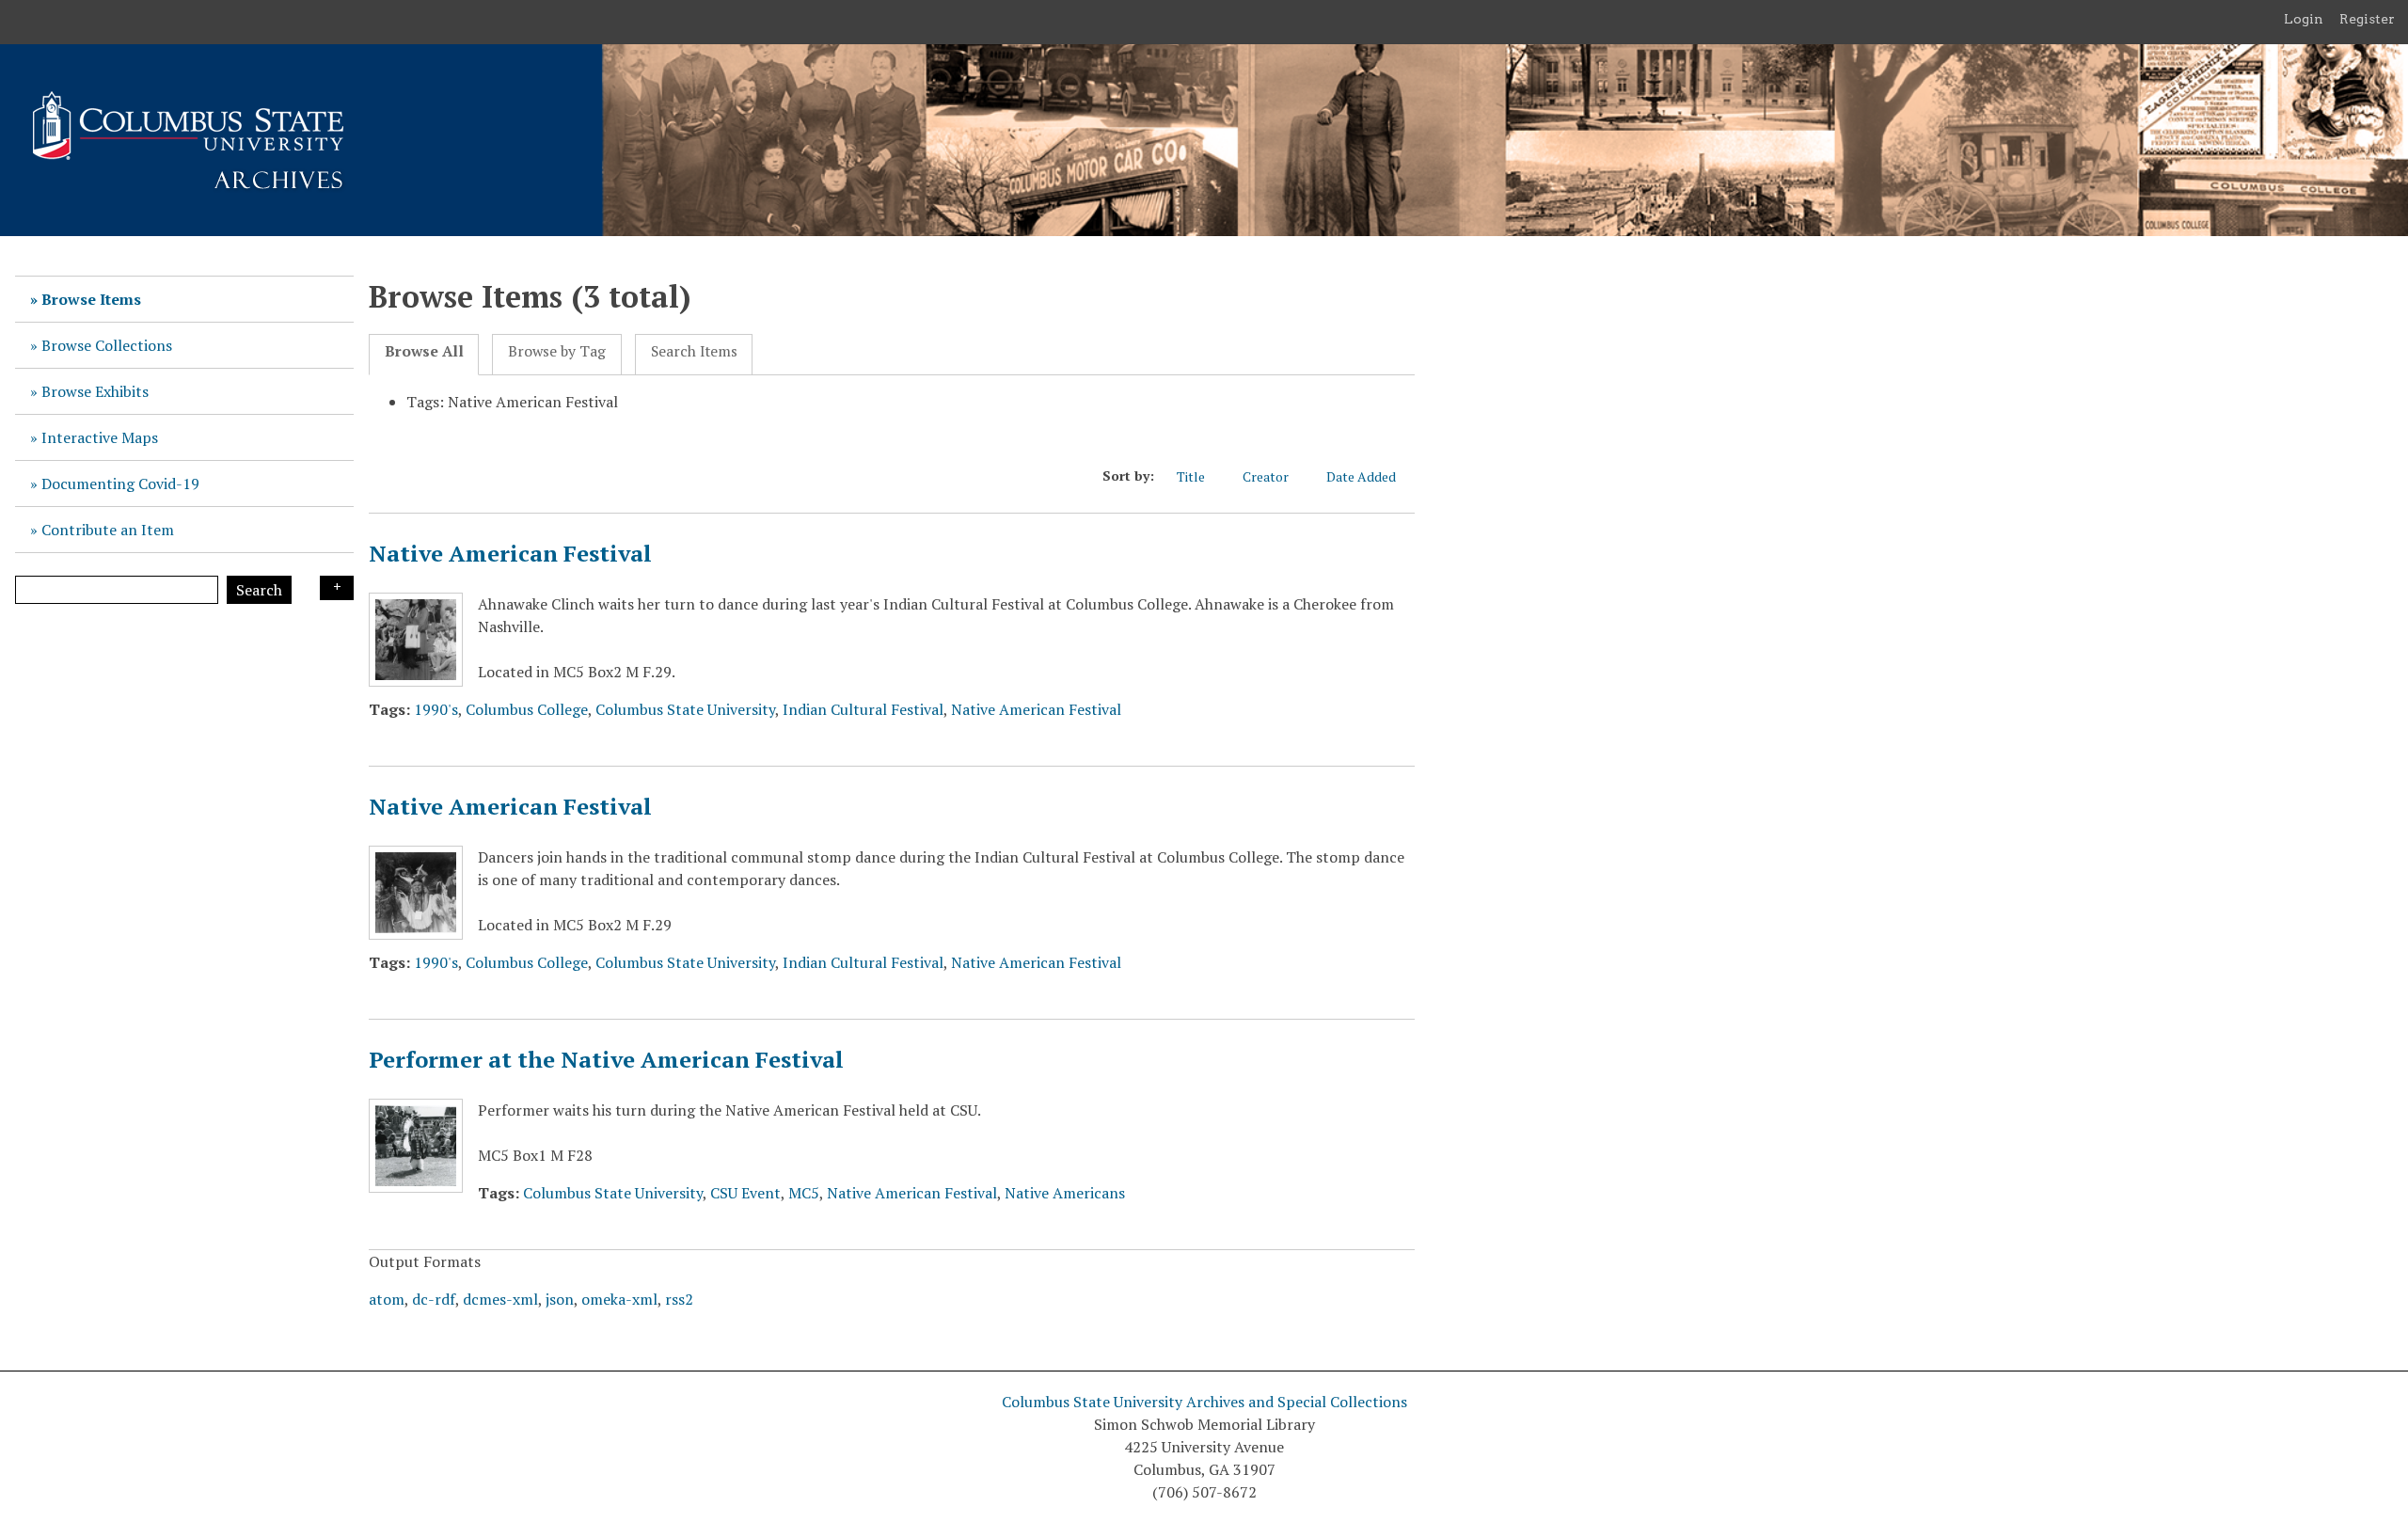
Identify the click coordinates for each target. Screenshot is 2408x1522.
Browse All (424, 351)
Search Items (694, 351)
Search (259, 590)
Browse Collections (107, 345)
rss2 (679, 1299)
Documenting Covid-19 (120, 484)
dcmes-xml (500, 1299)
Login (2304, 19)
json (560, 1299)
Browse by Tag (557, 351)
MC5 (804, 1193)
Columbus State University (685, 709)
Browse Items (91, 299)
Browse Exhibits (95, 391)
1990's (436, 709)
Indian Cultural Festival (863, 709)
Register (2367, 19)
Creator (1266, 476)
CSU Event (745, 1193)
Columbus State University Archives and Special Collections (1204, 1402)
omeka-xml (619, 1299)
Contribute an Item (108, 530)
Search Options (337, 588)
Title (1191, 476)
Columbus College (527, 709)
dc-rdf (434, 1299)
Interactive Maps (100, 437)
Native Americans (1065, 1193)
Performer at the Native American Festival (606, 1059)
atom (387, 1299)
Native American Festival (510, 553)
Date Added (1361, 476)
